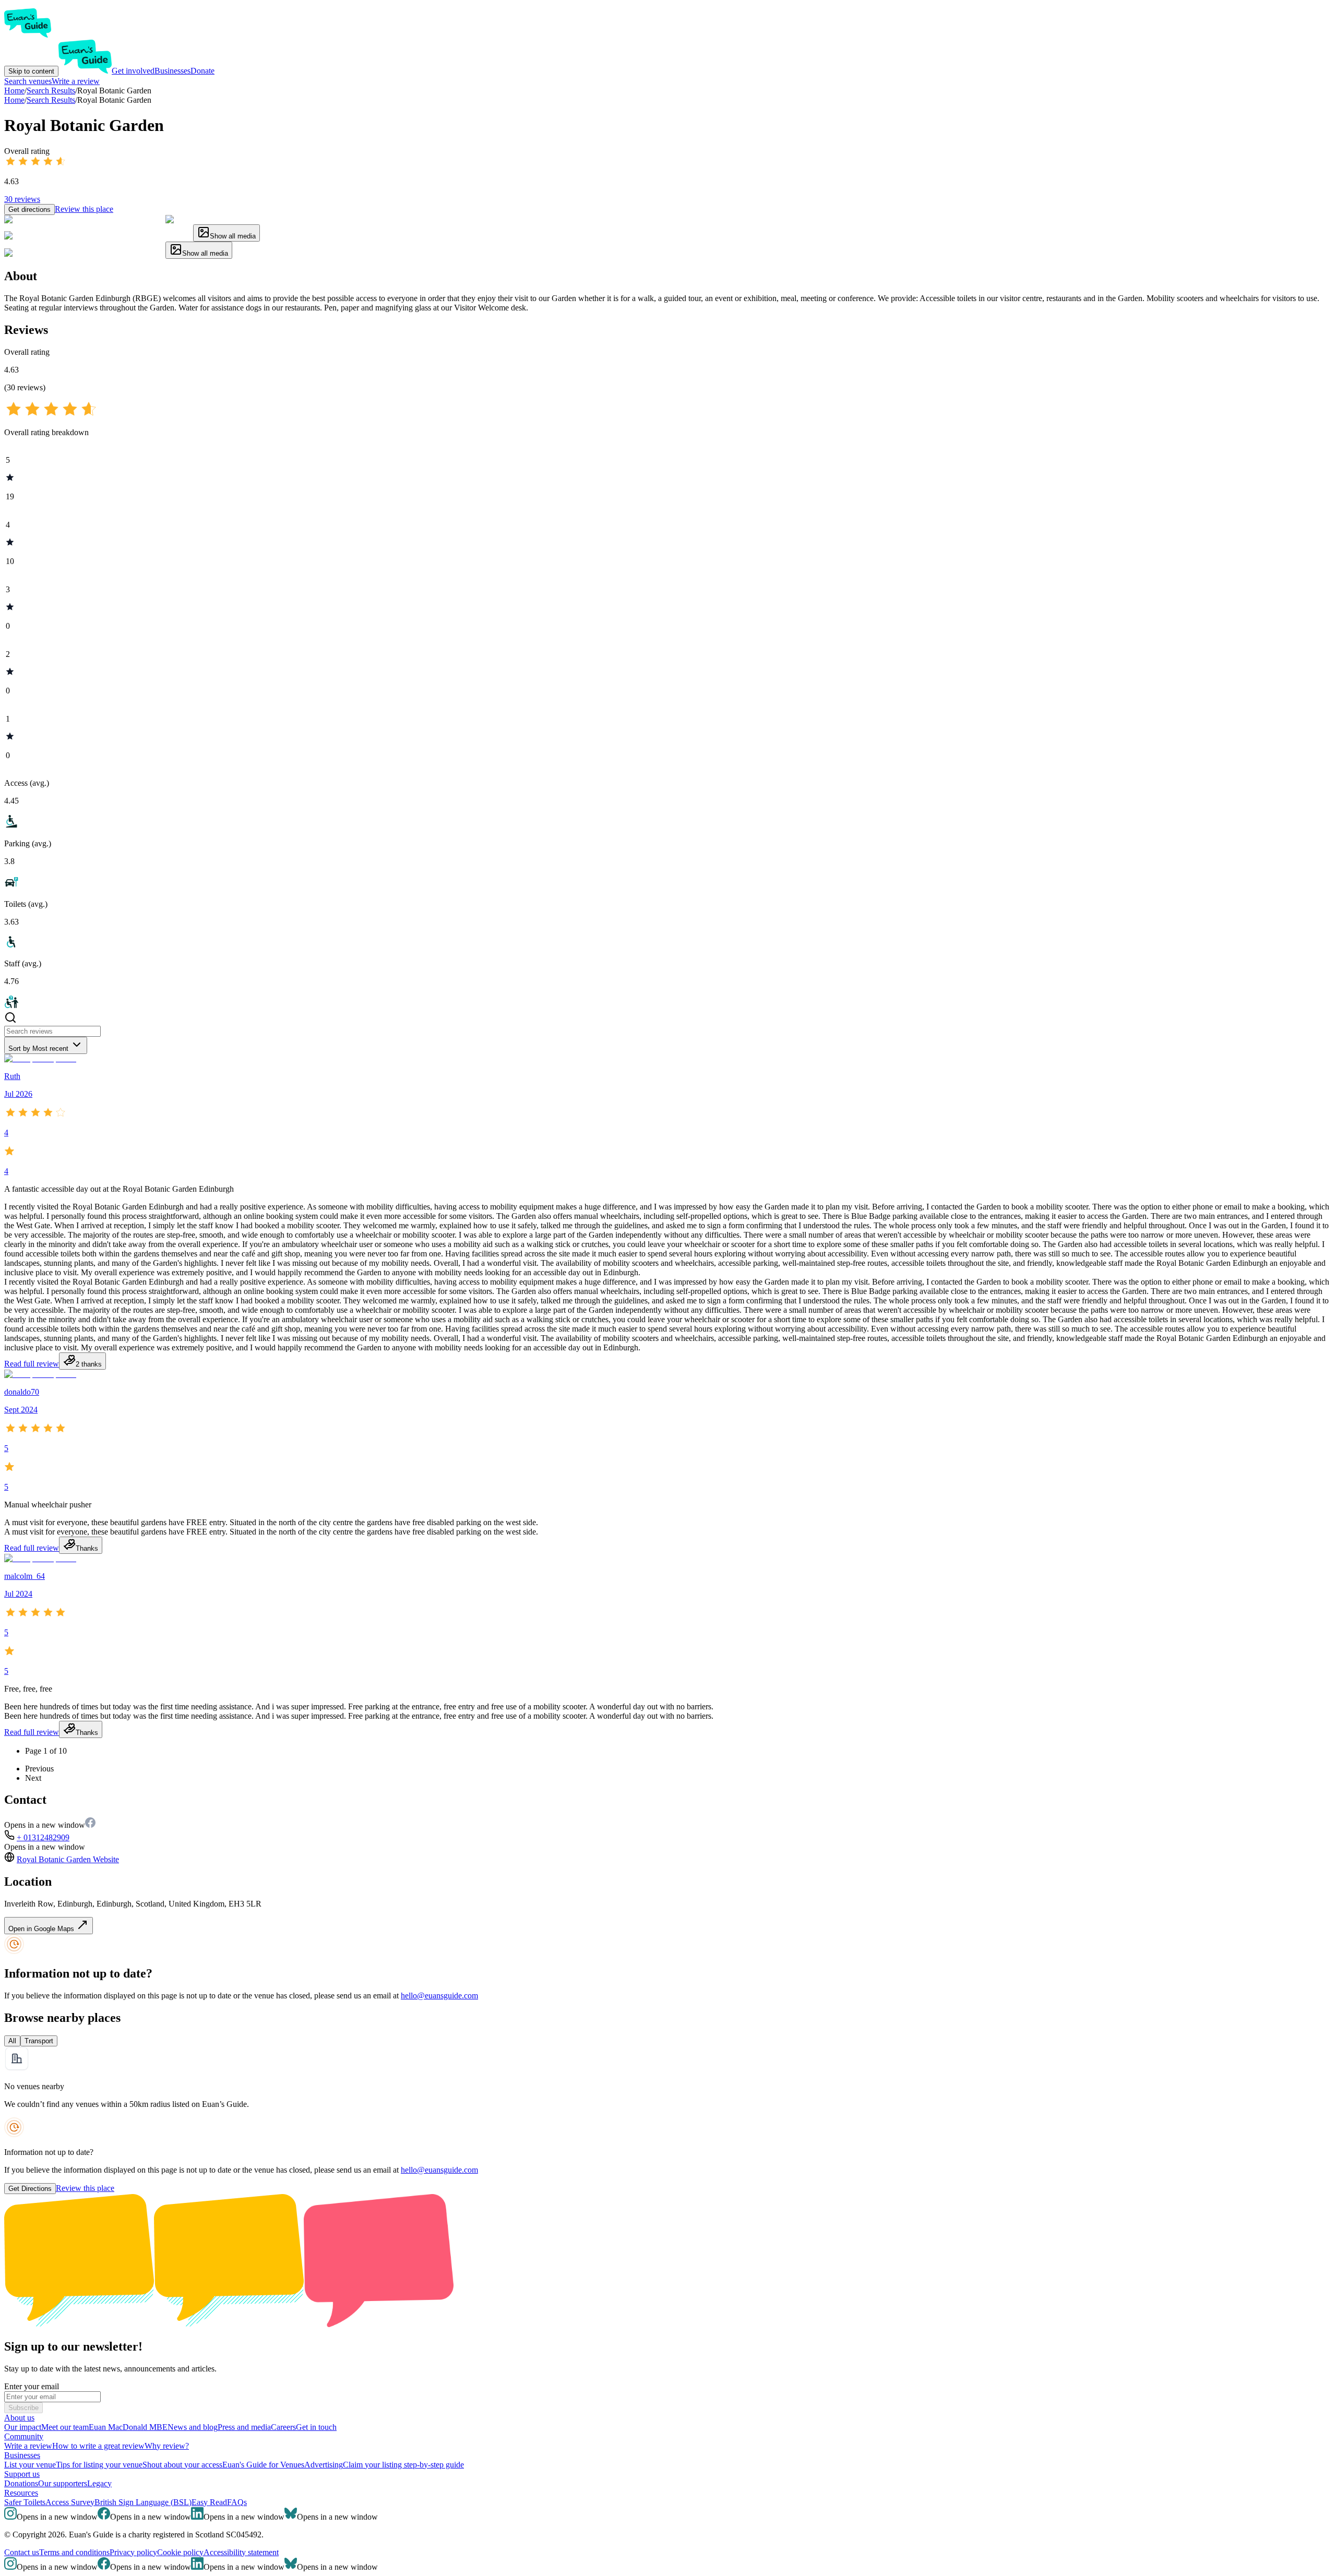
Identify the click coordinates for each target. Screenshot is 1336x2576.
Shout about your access (182, 2465)
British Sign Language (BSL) (143, 2502)
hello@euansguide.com (439, 1996)
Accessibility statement (241, 2552)
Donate (202, 71)
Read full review (32, 1364)
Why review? (167, 2446)
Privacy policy (133, 2552)
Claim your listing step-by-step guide (403, 2465)
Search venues (28, 81)
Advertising (324, 2465)
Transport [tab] (39, 2041)
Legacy (99, 2483)
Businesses (172, 71)
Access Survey (70, 2502)
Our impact (23, 2427)
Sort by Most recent (38, 1049)
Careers (283, 2427)
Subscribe (23, 2408)
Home (14, 100)
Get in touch (316, 2427)
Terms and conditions (74, 2552)
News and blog (193, 2427)
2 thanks (89, 1364)
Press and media (244, 2427)
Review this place (84, 209)
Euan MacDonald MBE (128, 2427)
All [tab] (12, 2041)
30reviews (22, 199)
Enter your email (32, 2386)
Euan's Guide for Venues (263, 2465)
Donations (21, 2483)
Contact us (22, 2552)
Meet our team (65, 2427)
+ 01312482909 (43, 1837)
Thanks (87, 1548)
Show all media (233, 236)
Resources (21, 2493)
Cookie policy (180, 2552)
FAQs (237, 2502)
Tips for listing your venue (99, 2465)
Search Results (51, 100)
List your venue (30, 2465)
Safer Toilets (25, 2502)
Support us (22, 2474)
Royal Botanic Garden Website (68, 1859)
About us (19, 2418)
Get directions (29, 209)
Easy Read (209, 2502)
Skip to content (31, 71)
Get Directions (30, 2189)
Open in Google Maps (42, 1929)
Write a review (76, 81)
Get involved (133, 71)
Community (24, 2436)
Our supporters (63, 2483)
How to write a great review (98, 2446)
